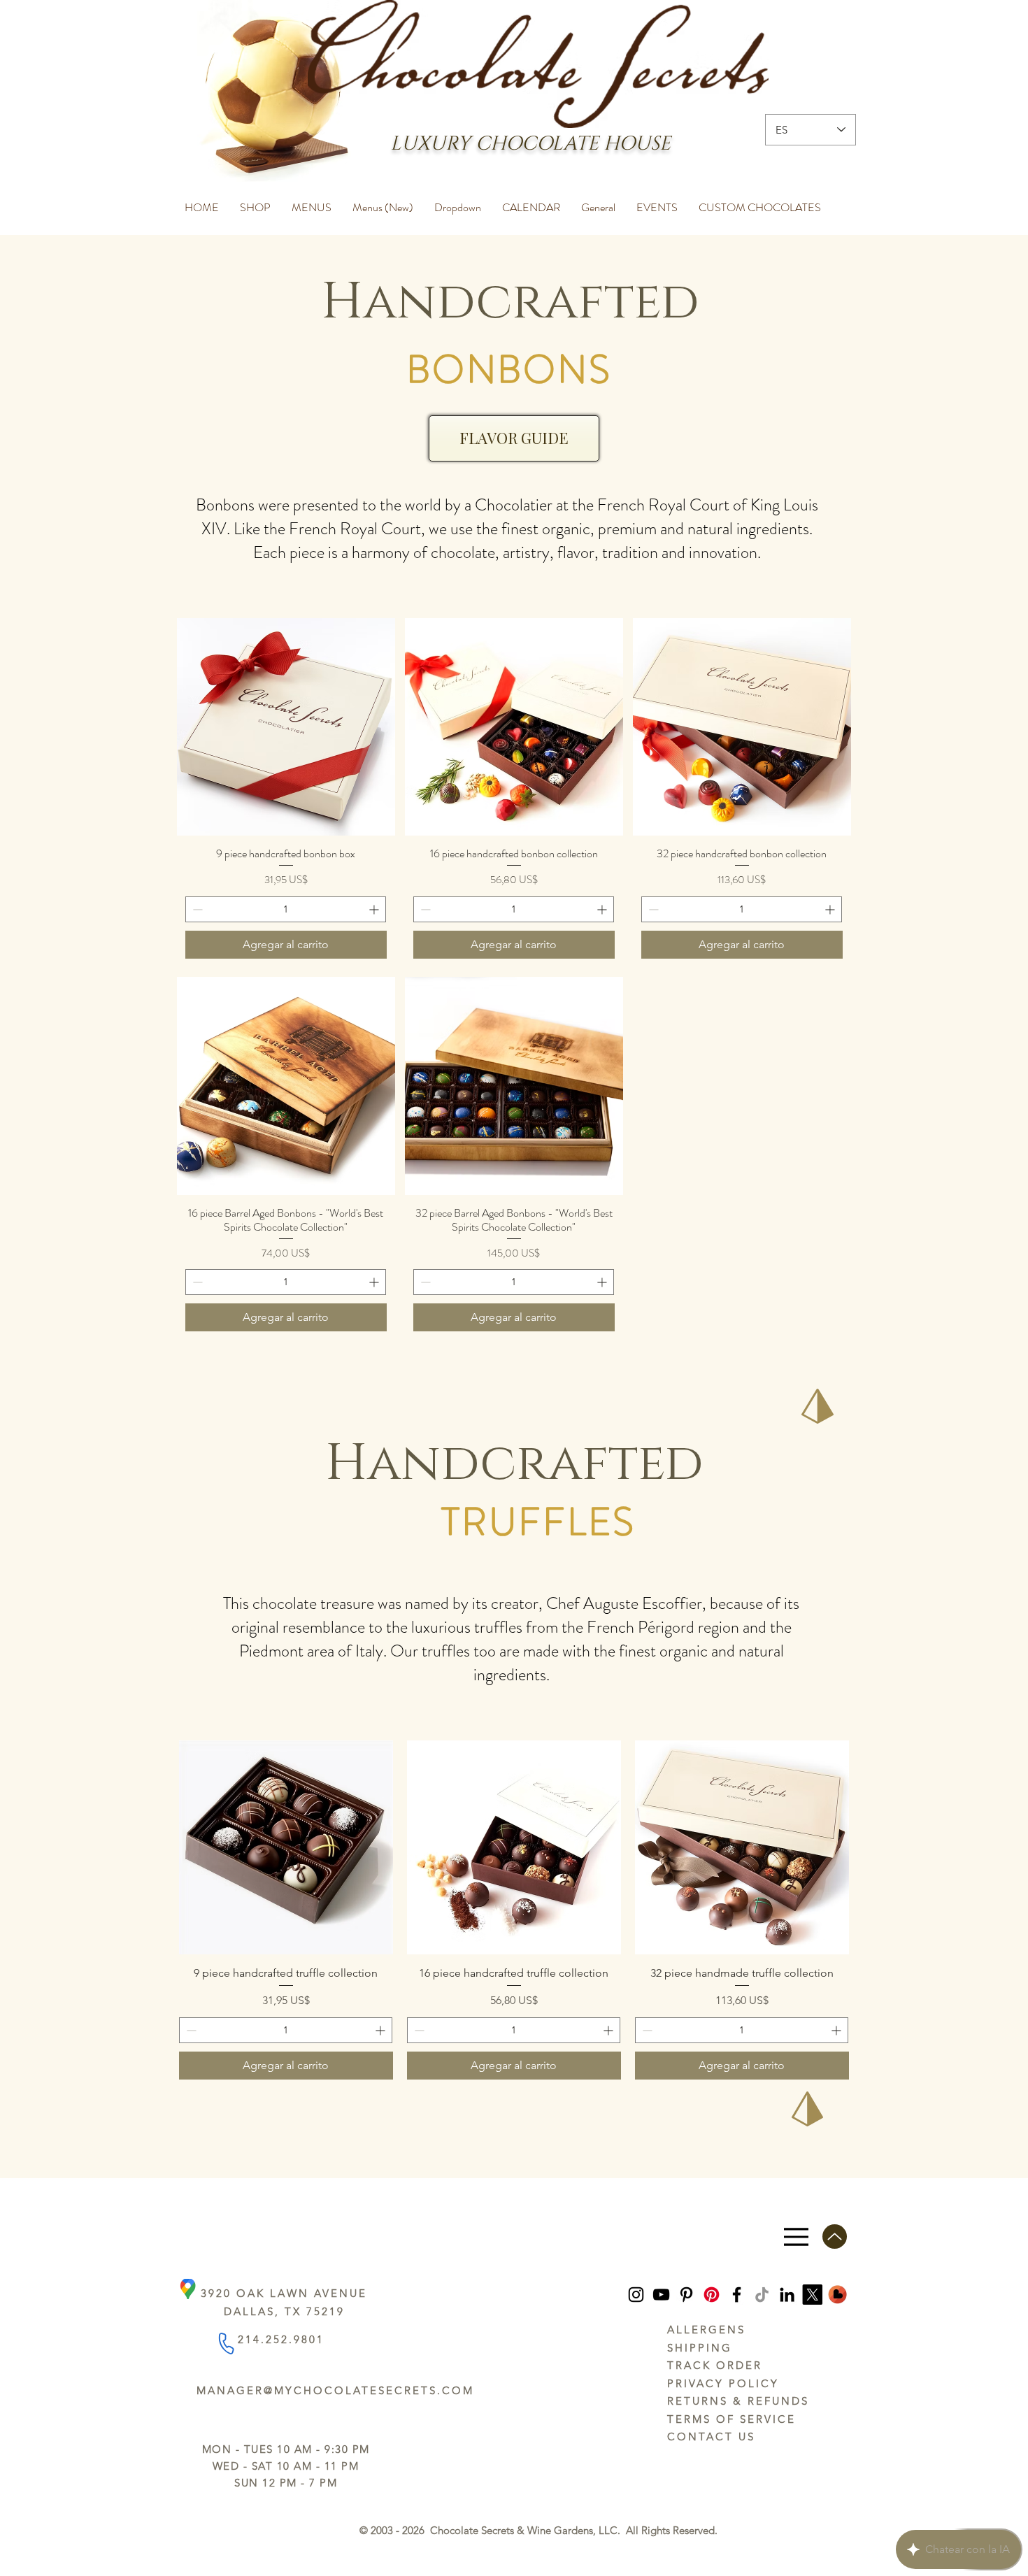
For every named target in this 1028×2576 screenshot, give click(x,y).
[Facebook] (737, 2295)
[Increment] (375, 909)
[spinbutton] (286, 909)
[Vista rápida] (286, 727)
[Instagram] (636, 2295)
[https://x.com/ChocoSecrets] (812, 2295)
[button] (255, 201)
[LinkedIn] (787, 2295)
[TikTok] (762, 2295)
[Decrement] (196, 909)
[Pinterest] (686, 2295)
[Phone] (226, 2343)
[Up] (835, 2237)
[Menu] (796, 2237)
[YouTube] (661, 2295)
